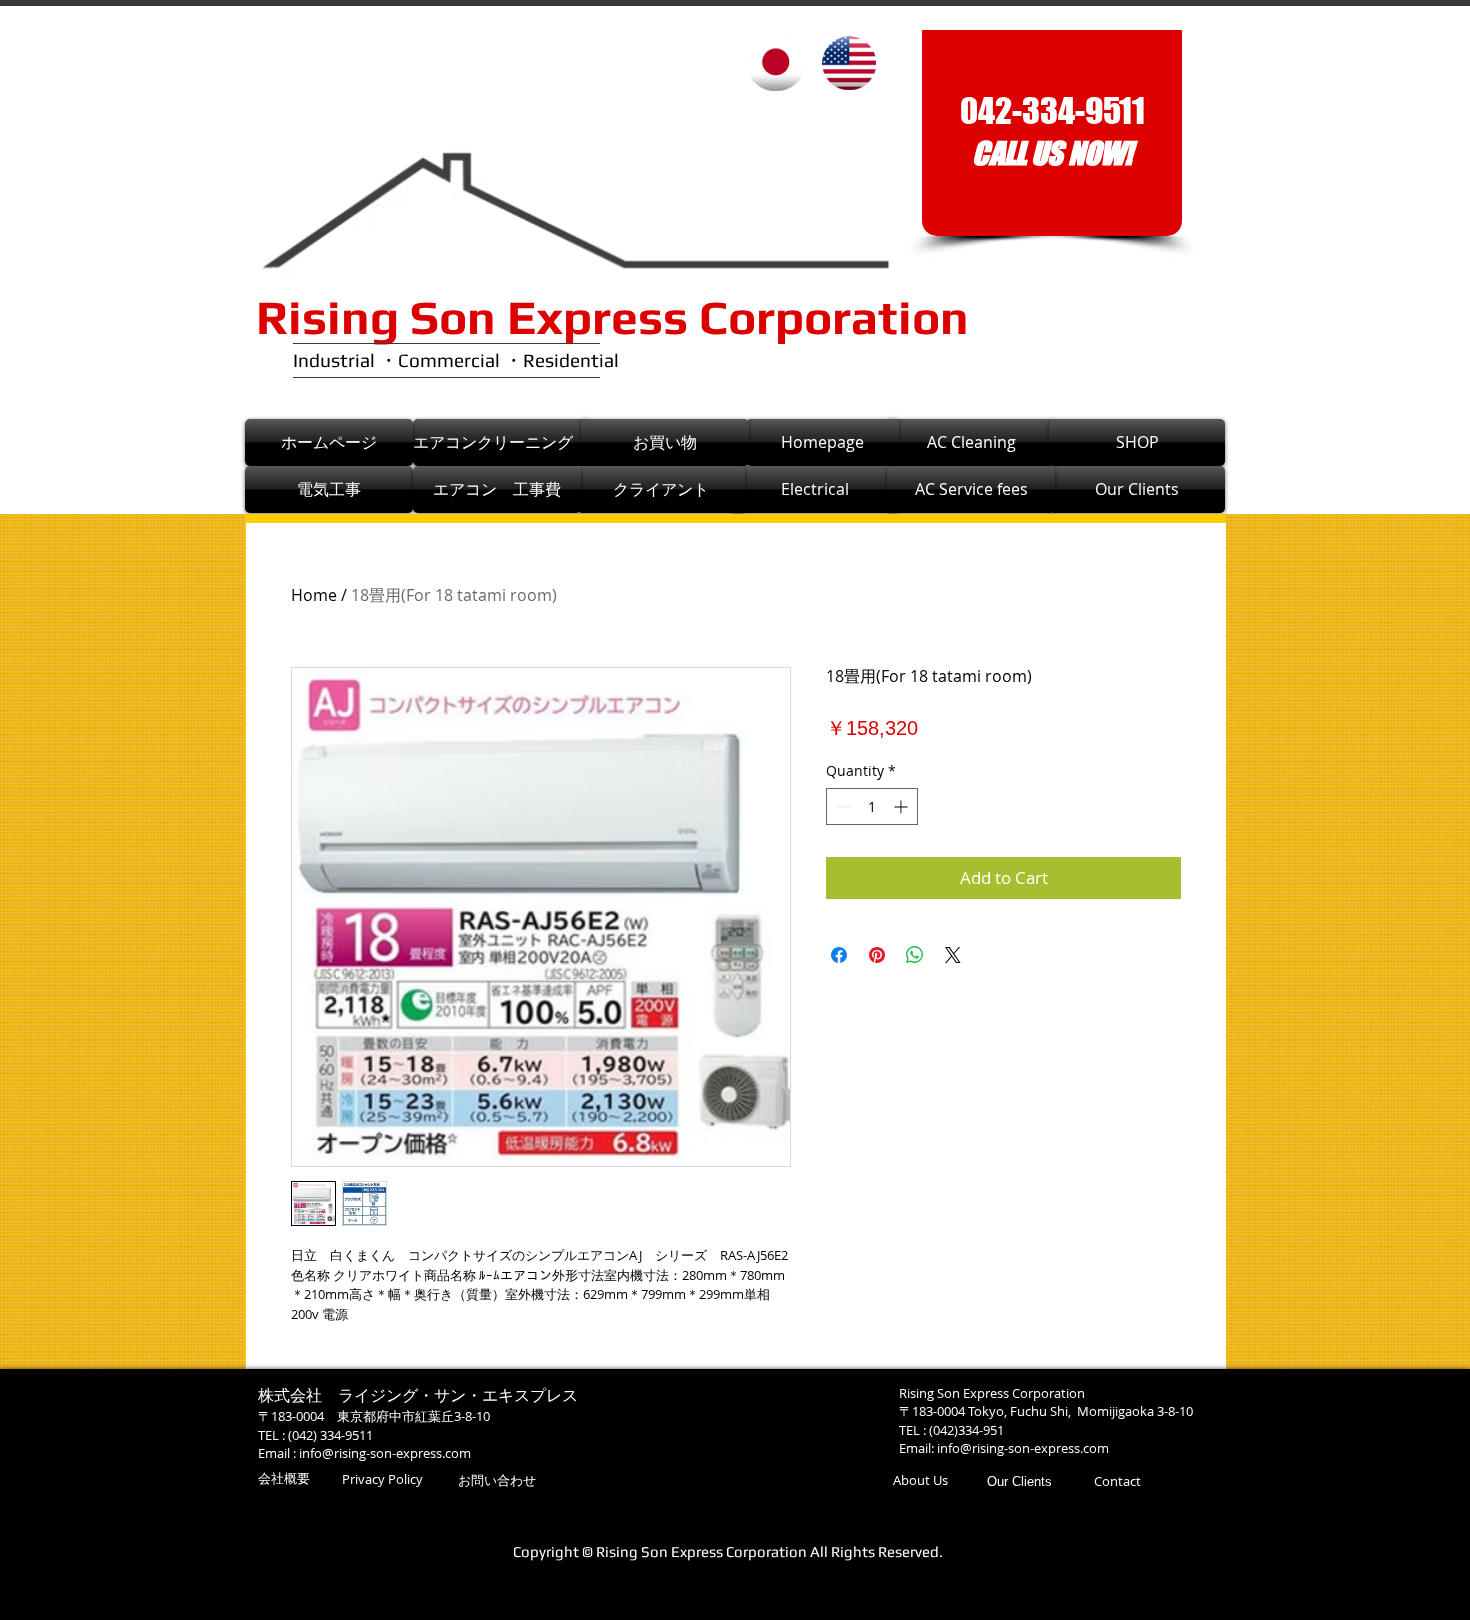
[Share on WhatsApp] (915, 955)
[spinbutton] (872, 806)
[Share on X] (953, 955)
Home (314, 595)
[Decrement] (841, 806)
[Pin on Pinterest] (877, 955)
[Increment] (902, 806)
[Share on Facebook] (839, 955)
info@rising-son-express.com (385, 1453)
